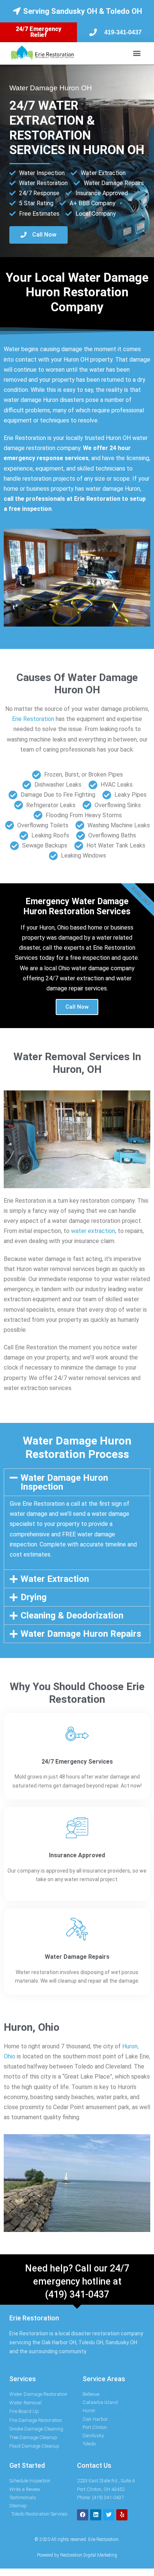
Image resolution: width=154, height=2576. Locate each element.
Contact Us (94, 2465)
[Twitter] (109, 2515)
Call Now (77, 1007)
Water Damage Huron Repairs (81, 1634)
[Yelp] (122, 2515)
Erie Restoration (33, 719)
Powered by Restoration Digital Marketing (77, 2555)
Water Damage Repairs (77, 1957)
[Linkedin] (96, 2515)
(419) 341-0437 (77, 2294)
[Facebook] (83, 2515)
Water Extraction (55, 1579)
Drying (34, 1597)
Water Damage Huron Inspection (64, 1482)
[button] (137, 53)
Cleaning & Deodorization (72, 1615)
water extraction (93, 1231)
